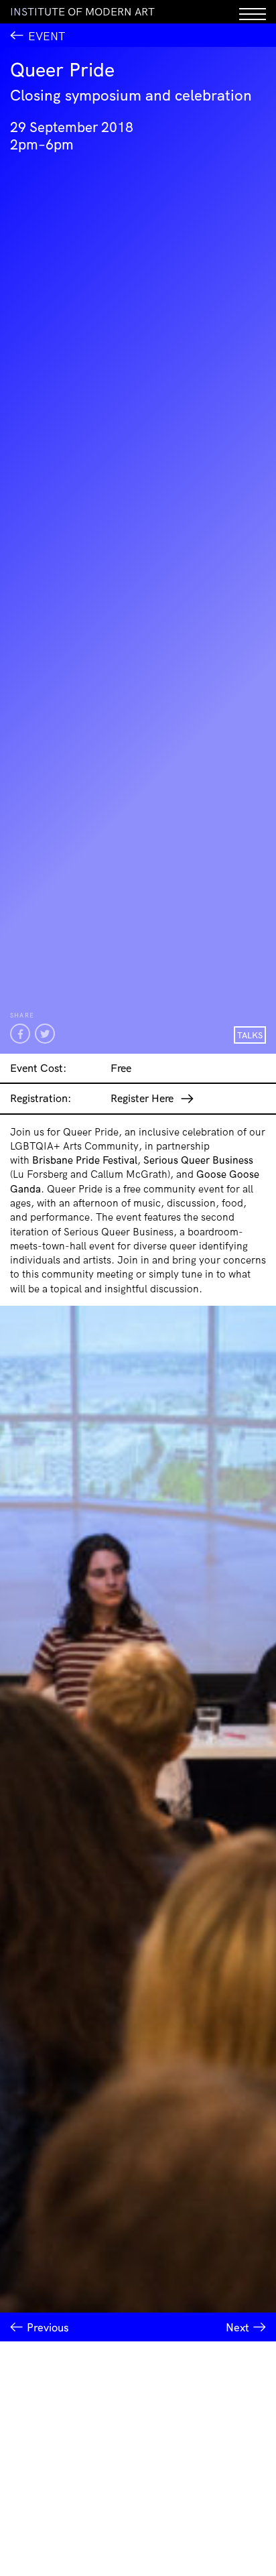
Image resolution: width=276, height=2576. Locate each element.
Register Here (142, 1098)
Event (47, 36)
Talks (250, 1035)
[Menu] (253, 12)
